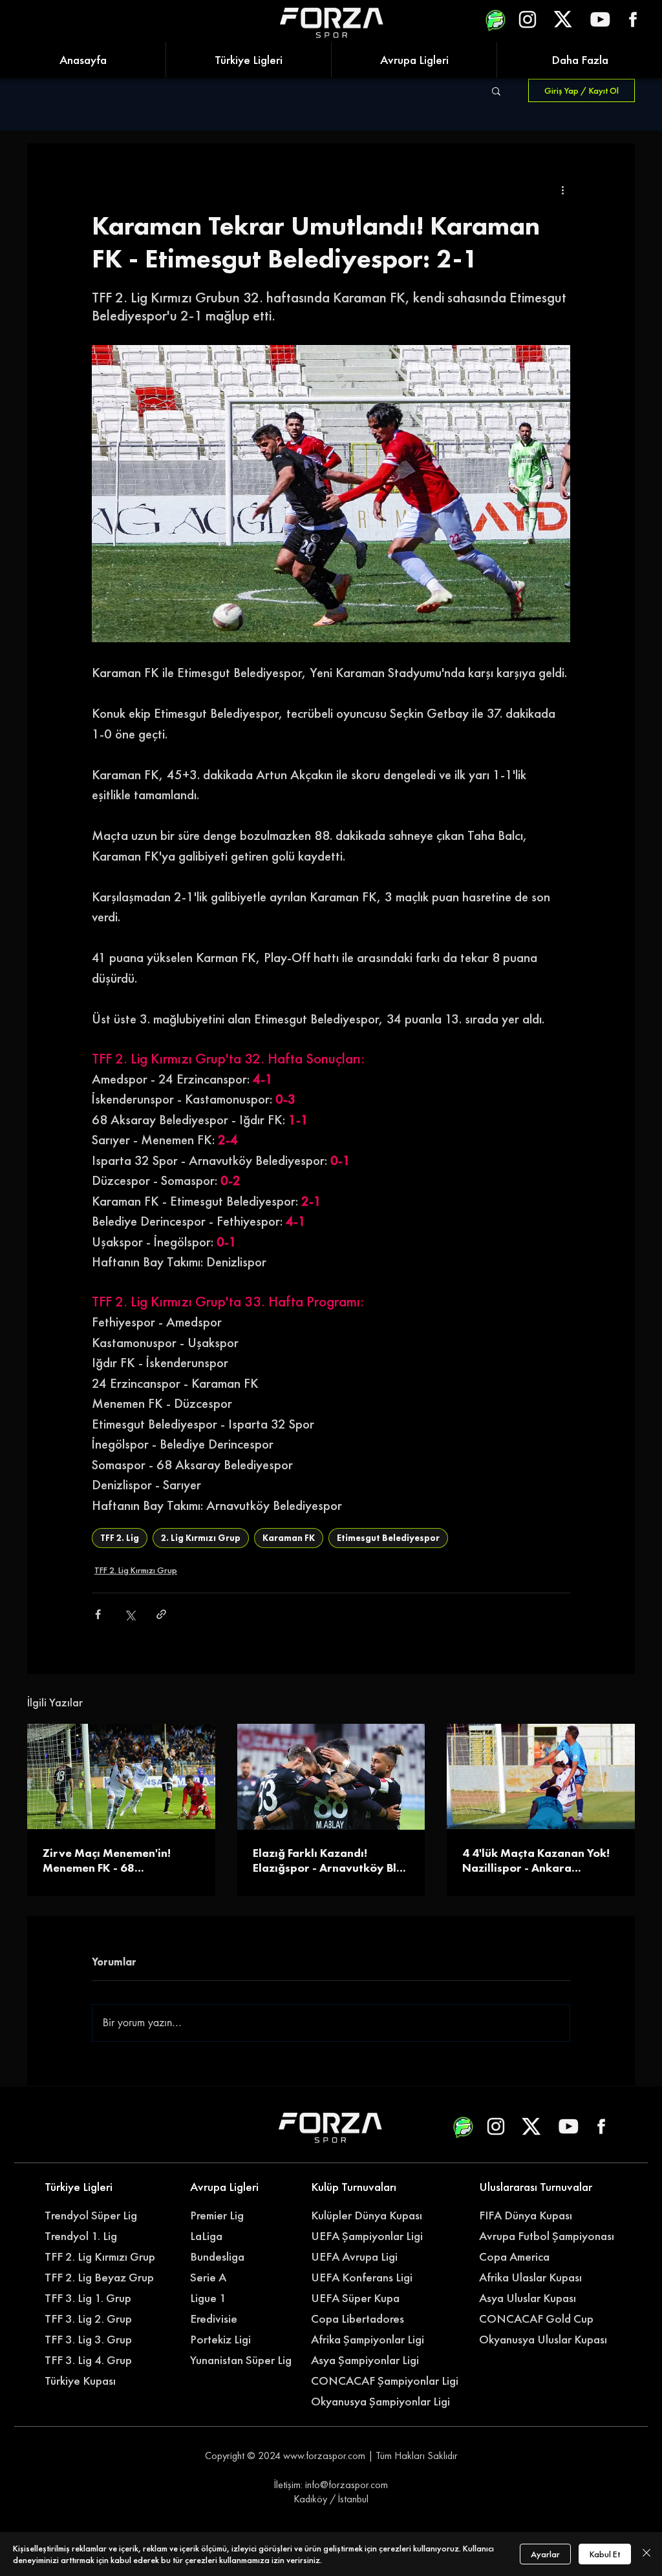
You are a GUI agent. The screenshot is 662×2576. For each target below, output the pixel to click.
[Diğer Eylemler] (562, 190)
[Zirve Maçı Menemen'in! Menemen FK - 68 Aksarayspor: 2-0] (121, 1776)
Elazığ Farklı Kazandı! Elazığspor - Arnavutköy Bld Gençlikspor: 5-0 (328, 1860)
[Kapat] (646, 2554)
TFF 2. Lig (120, 1538)
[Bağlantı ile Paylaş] (161, 1614)
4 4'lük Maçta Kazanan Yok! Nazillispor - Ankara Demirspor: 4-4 (536, 1860)
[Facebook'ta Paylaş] (98, 1614)
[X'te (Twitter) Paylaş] (130, 1614)
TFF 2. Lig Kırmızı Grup (136, 1570)
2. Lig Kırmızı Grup (201, 1538)
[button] (496, 90)
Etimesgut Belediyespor (388, 1538)
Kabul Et (605, 2554)
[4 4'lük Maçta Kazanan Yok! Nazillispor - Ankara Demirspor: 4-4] (541, 1776)
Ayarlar (545, 2554)
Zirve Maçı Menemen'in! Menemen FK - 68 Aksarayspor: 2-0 (107, 1860)
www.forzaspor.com (324, 2456)
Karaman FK (289, 1538)
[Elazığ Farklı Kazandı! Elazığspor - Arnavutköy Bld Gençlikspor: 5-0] (331, 1777)
